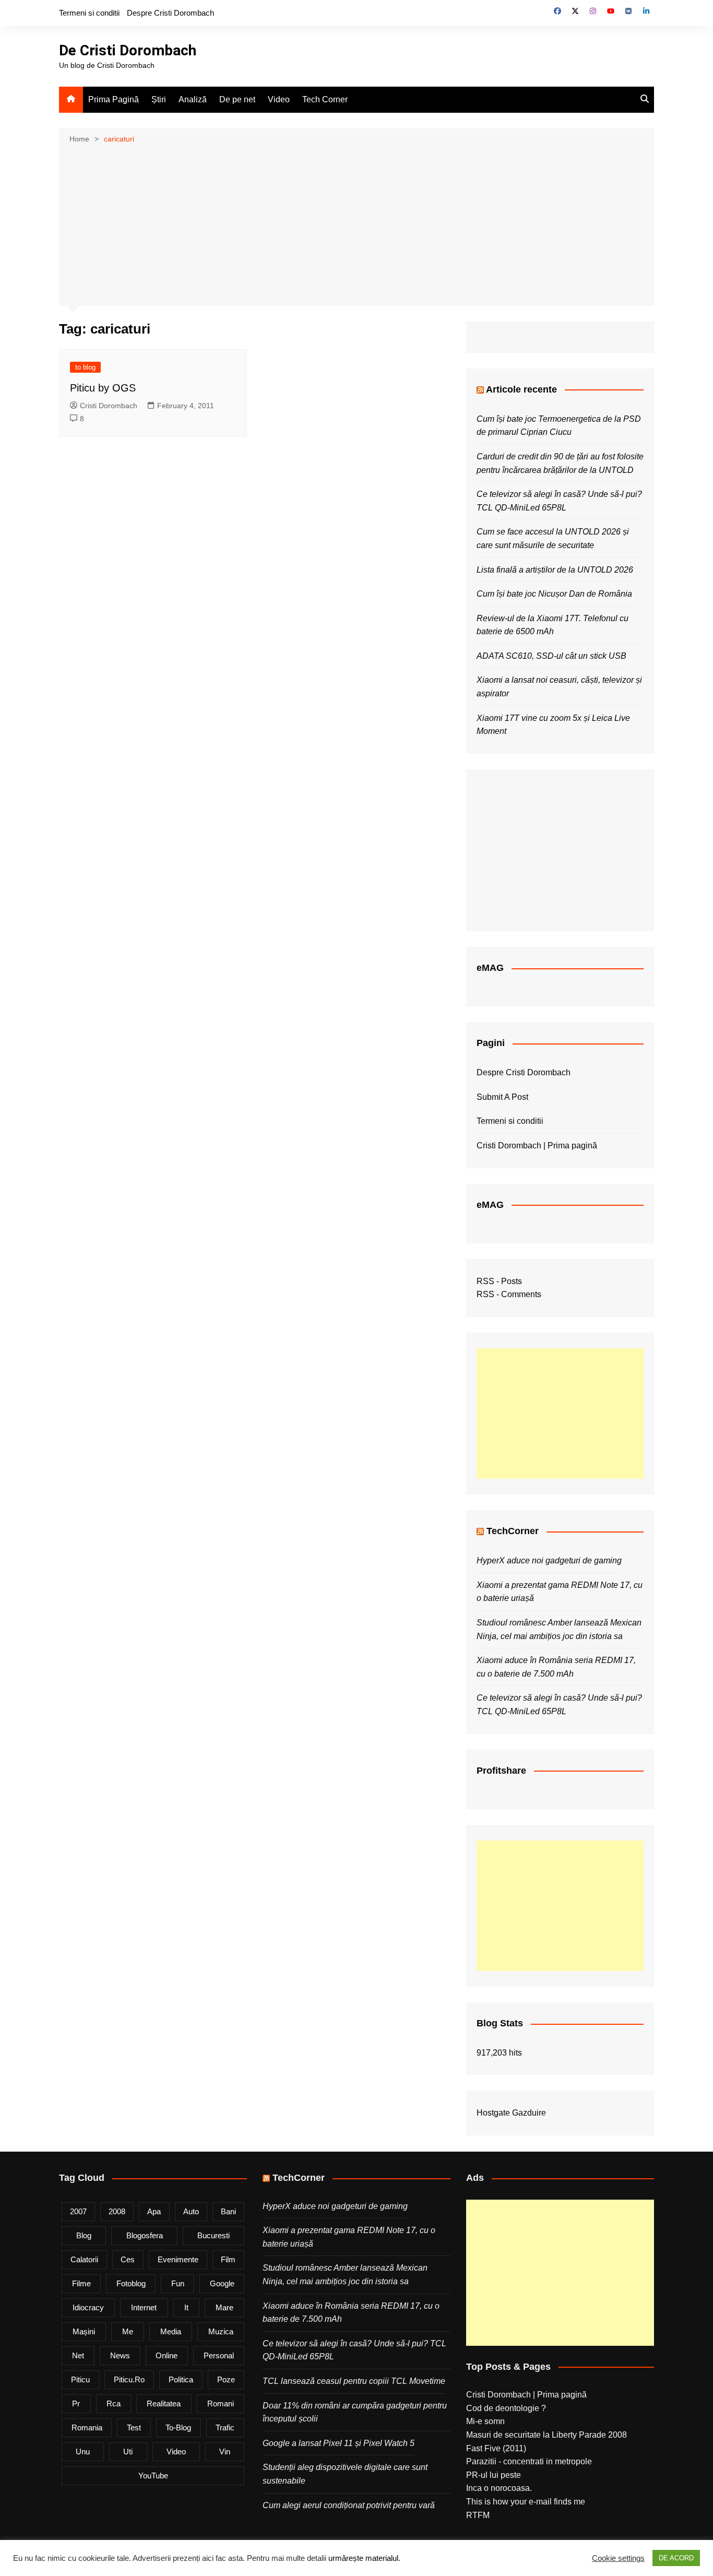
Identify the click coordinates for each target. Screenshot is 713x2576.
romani (221, 2403)
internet (144, 2307)
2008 (117, 2211)
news (120, 2355)
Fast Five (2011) (496, 2448)
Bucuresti (213, 2235)
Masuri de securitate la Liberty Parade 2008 (546, 2435)
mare (224, 2307)
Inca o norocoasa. (499, 2488)
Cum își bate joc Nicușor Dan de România (554, 594)
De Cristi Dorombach (128, 50)
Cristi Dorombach (109, 406)
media (171, 2331)
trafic (225, 2427)
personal (219, 2355)
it (186, 2307)
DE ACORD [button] (676, 2558)
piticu (80, 2379)
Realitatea (164, 2403)
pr (76, 2403)
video (176, 2452)
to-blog (178, 2427)
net (78, 2355)
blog (84, 2235)
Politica (181, 2379)
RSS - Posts (499, 1281)
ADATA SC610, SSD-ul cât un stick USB (551, 656)
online (167, 2355)
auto (191, 2211)
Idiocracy (88, 2307)
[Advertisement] (356, 224)
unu (83, 2452)
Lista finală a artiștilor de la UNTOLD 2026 (555, 570)
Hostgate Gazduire (511, 2113)
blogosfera (145, 2235)
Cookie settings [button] (618, 2558)
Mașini (84, 2331)
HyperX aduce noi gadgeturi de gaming (549, 1560)
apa (154, 2211)
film (228, 2259)
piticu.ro (129, 2379)
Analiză (193, 99)
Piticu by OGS (103, 388)
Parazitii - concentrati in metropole (529, 2461)
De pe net (237, 99)
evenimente (178, 2259)
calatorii (84, 2259)
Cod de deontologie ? (506, 2408)
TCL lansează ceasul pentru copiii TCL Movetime (354, 2381)
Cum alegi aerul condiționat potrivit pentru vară (349, 2505)
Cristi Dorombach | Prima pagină (537, 1145)
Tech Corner (325, 99)
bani (228, 2211)
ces (128, 2259)
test (134, 2427)
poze (226, 2379)
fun (178, 2283)
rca (114, 2403)
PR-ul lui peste (494, 2475)
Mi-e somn (485, 2421)
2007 (78, 2211)
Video (279, 99)
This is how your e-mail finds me (526, 2502)
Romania (87, 2427)
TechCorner (513, 1531)
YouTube (153, 2476)
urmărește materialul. (364, 2558)
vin (225, 2452)
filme (81, 2283)
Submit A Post (502, 1097)
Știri (159, 99)
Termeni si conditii (89, 13)
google (222, 2283)
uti (128, 2452)
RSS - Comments (509, 1294)
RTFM (478, 2515)
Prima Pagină (114, 99)
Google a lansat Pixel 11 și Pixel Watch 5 (338, 2443)
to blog (85, 367)
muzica (221, 2331)
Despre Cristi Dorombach (170, 13)
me (128, 2331)
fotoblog (131, 2283)
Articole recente (521, 389)
